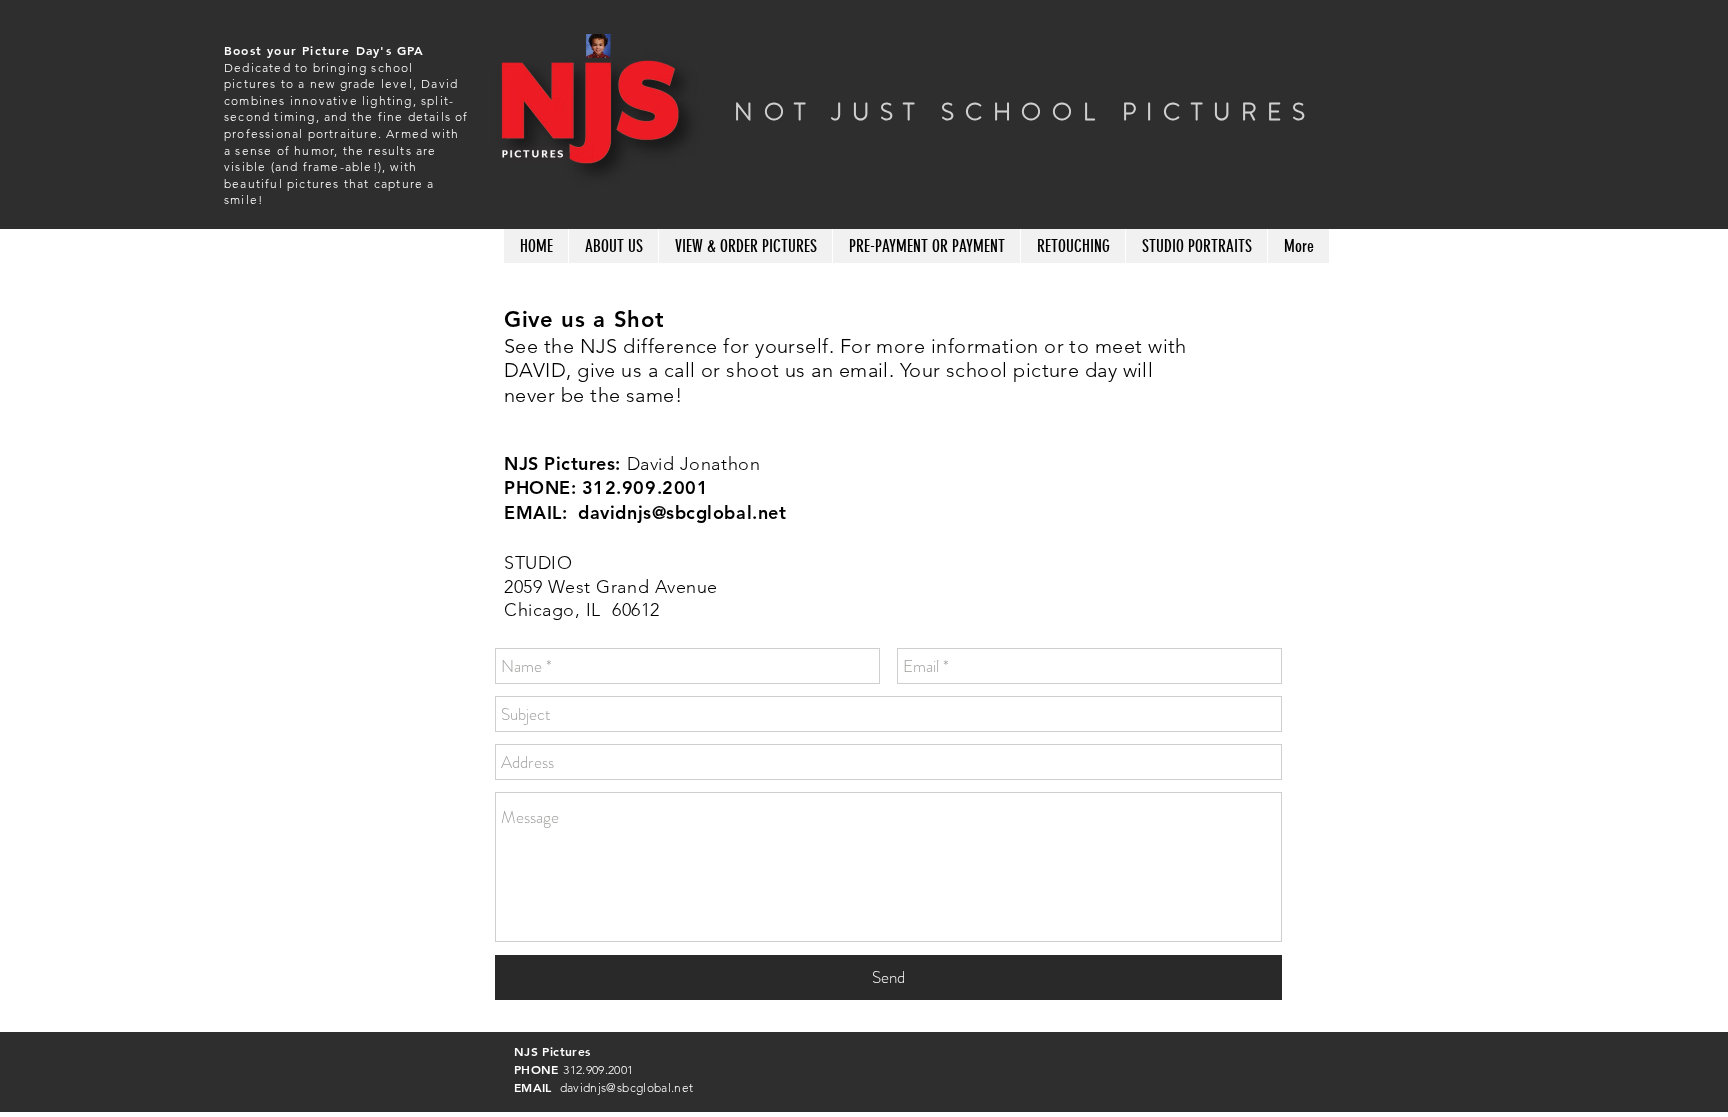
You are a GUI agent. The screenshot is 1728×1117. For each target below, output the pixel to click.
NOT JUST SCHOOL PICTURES (1025, 112)
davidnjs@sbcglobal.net (682, 512)
